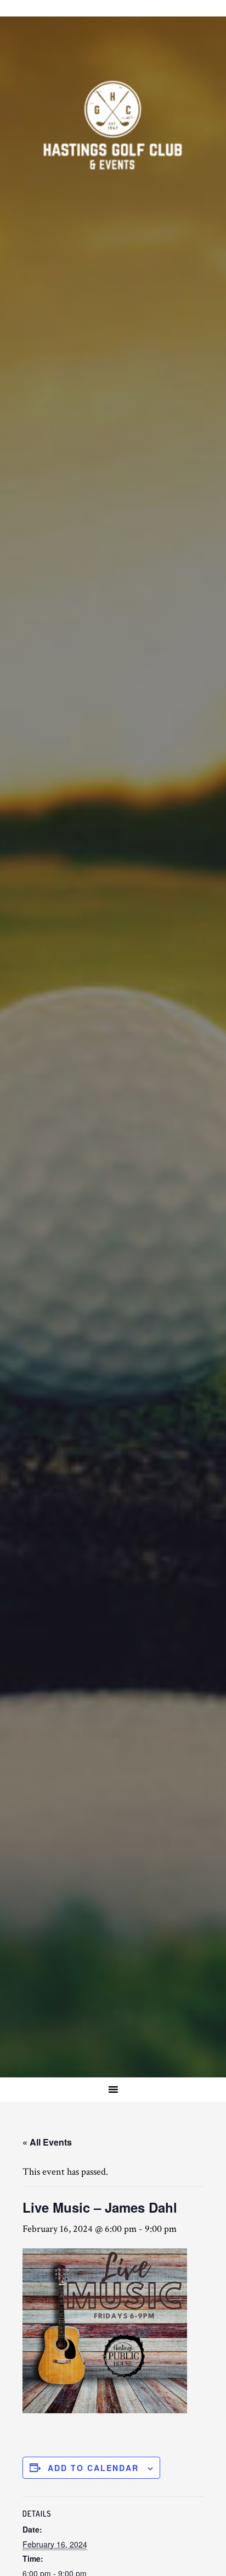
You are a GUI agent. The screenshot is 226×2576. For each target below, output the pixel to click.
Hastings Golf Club (113, 126)
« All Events (47, 2142)
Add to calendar (93, 2468)
